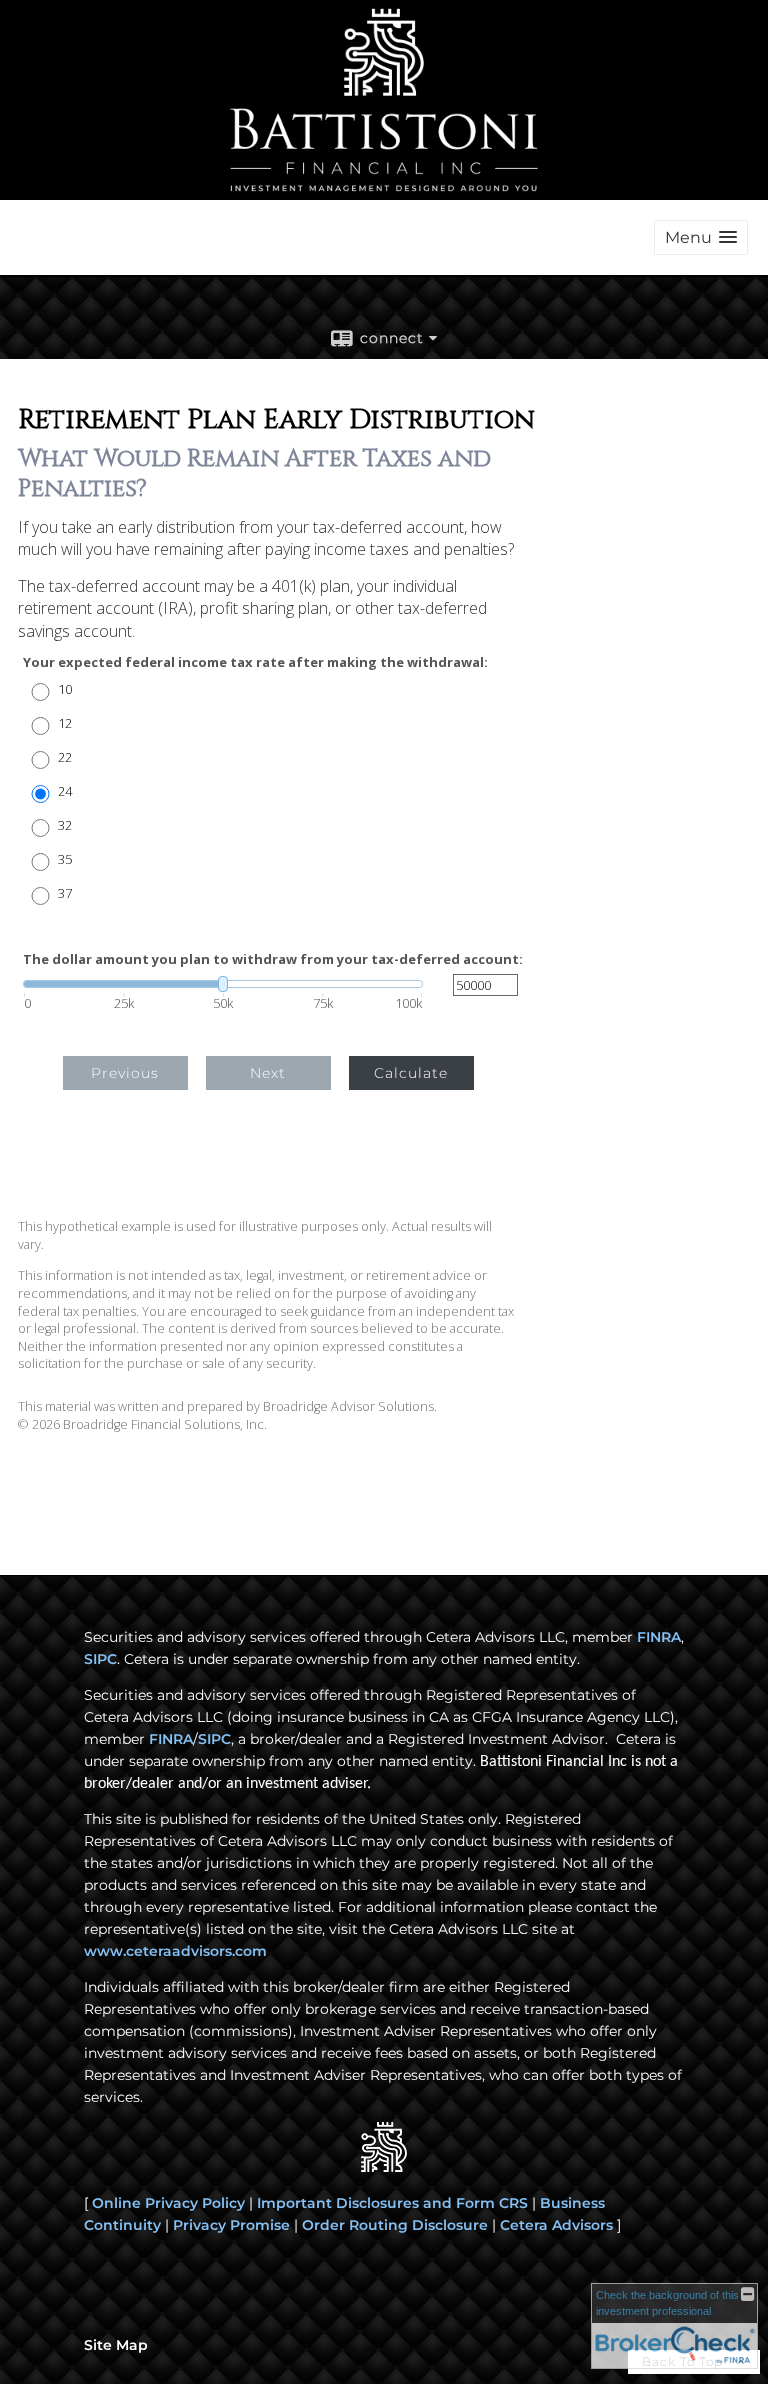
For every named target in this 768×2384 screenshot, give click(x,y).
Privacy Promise (231, 2225)
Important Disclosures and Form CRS (392, 2203)
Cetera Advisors (556, 2225)
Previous (125, 1073)
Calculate (411, 1073)
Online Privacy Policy (168, 2203)
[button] (701, 237)
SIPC (100, 1659)
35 (65, 859)
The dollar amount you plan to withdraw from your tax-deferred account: (273, 959)
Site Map (116, 2345)
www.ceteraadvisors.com (175, 1951)
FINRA (659, 1637)
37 (65, 893)
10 (65, 689)
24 (65, 791)
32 (65, 825)
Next (268, 1073)
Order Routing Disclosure (395, 2225)
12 (65, 723)
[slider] (223, 984)
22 (65, 757)
